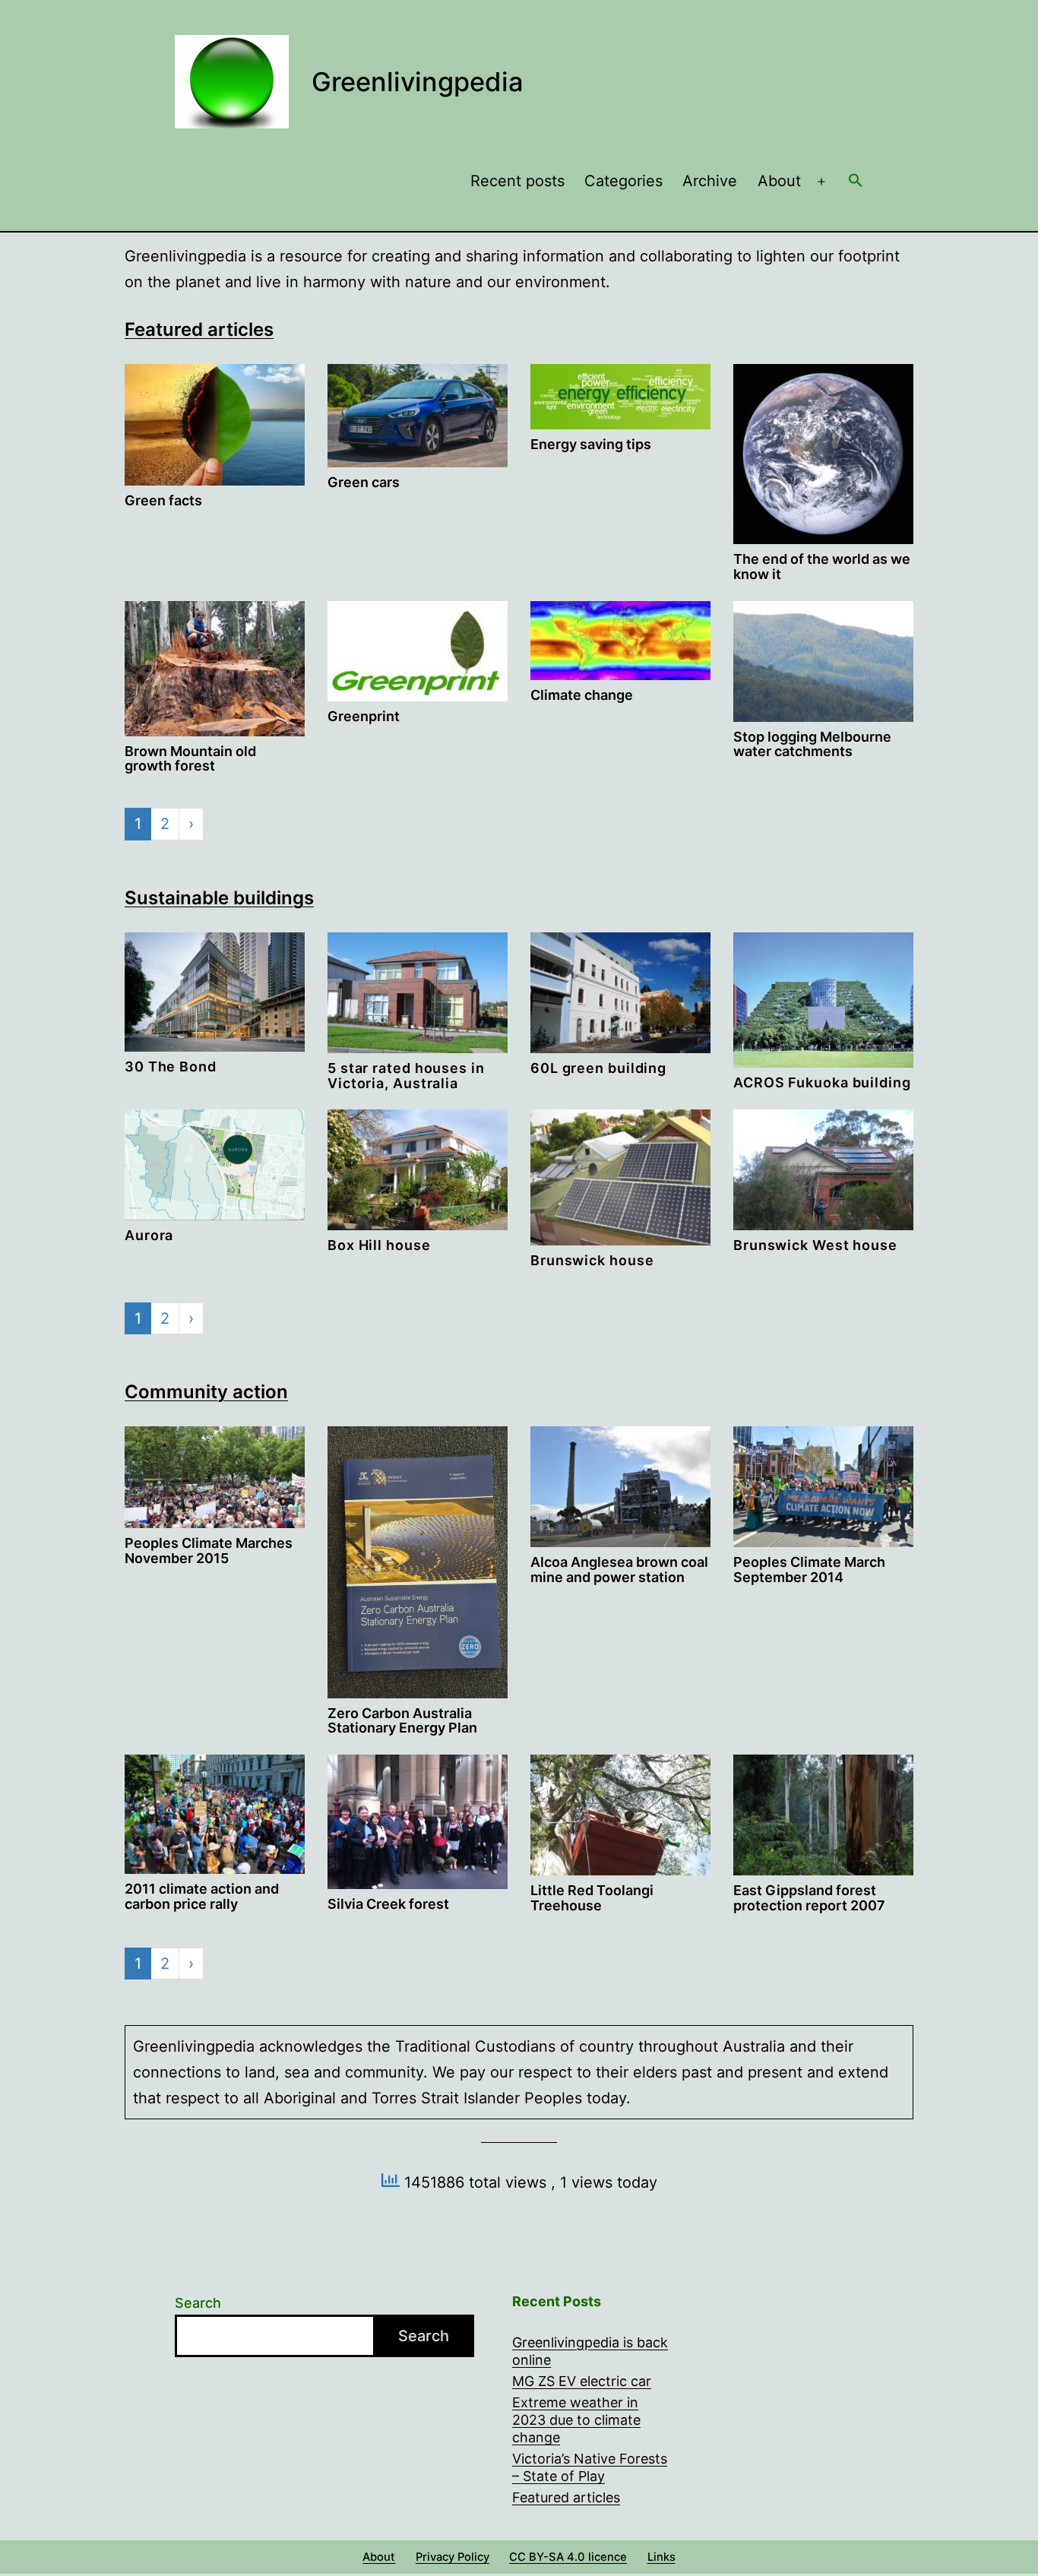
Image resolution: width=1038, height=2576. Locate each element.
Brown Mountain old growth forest (190, 759)
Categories (623, 181)
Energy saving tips (591, 444)
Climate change (582, 695)
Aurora (149, 1235)
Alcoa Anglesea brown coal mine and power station (619, 1570)
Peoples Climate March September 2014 (809, 1570)
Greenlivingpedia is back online (590, 2351)
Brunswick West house (815, 1245)
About (779, 181)
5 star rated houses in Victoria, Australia (406, 1076)
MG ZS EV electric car (582, 2381)
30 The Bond (171, 1066)
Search (198, 2303)
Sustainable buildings (219, 898)
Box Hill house (379, 1245)
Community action (206, 1392)
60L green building (598, 1068)
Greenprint (364, 716)
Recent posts (517, 181)
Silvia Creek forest (388, 1904)
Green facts (163, 500)
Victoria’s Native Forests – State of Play (590, 2467)
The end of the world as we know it (822, 566)
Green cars (364, 482)
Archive (710, 181)
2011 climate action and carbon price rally (202, 1896)
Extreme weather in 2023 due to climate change (576, 2420)
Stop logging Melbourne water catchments (812, 744)
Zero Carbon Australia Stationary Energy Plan (402, 1721)
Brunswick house (592, 1260)
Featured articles (199, 329)
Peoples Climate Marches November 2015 (209, 1551)
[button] (856, 182)
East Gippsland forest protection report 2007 (809, 1898)
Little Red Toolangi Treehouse (592, 1898)
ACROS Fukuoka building (822, 1082)
